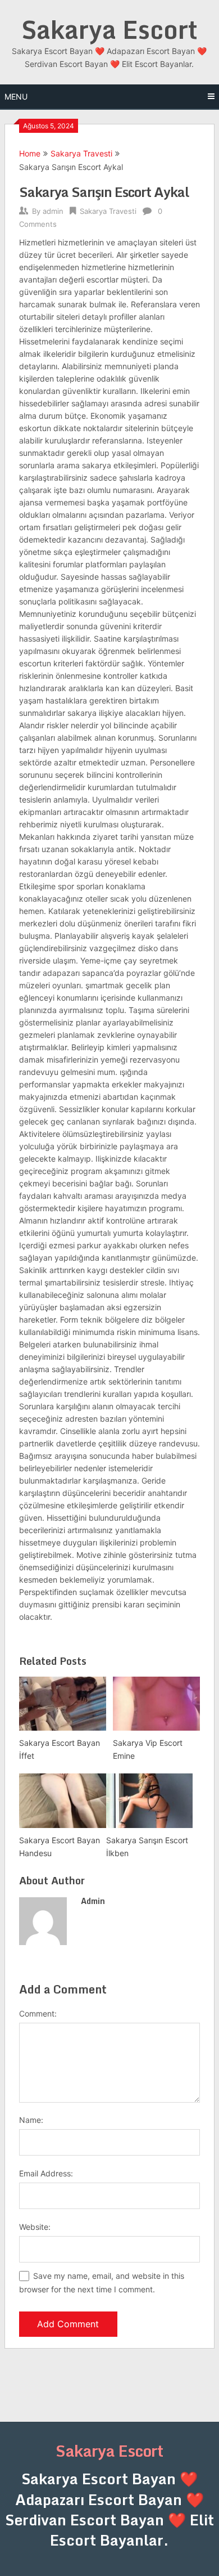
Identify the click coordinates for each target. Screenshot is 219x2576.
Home (30, 153)
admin (53, 211)
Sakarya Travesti (81, 153)
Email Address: (46, 2173)
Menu (16, 97)
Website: (35, 2227)
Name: (31, 2120)
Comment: (38, 2013)
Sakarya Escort (109, 29)
